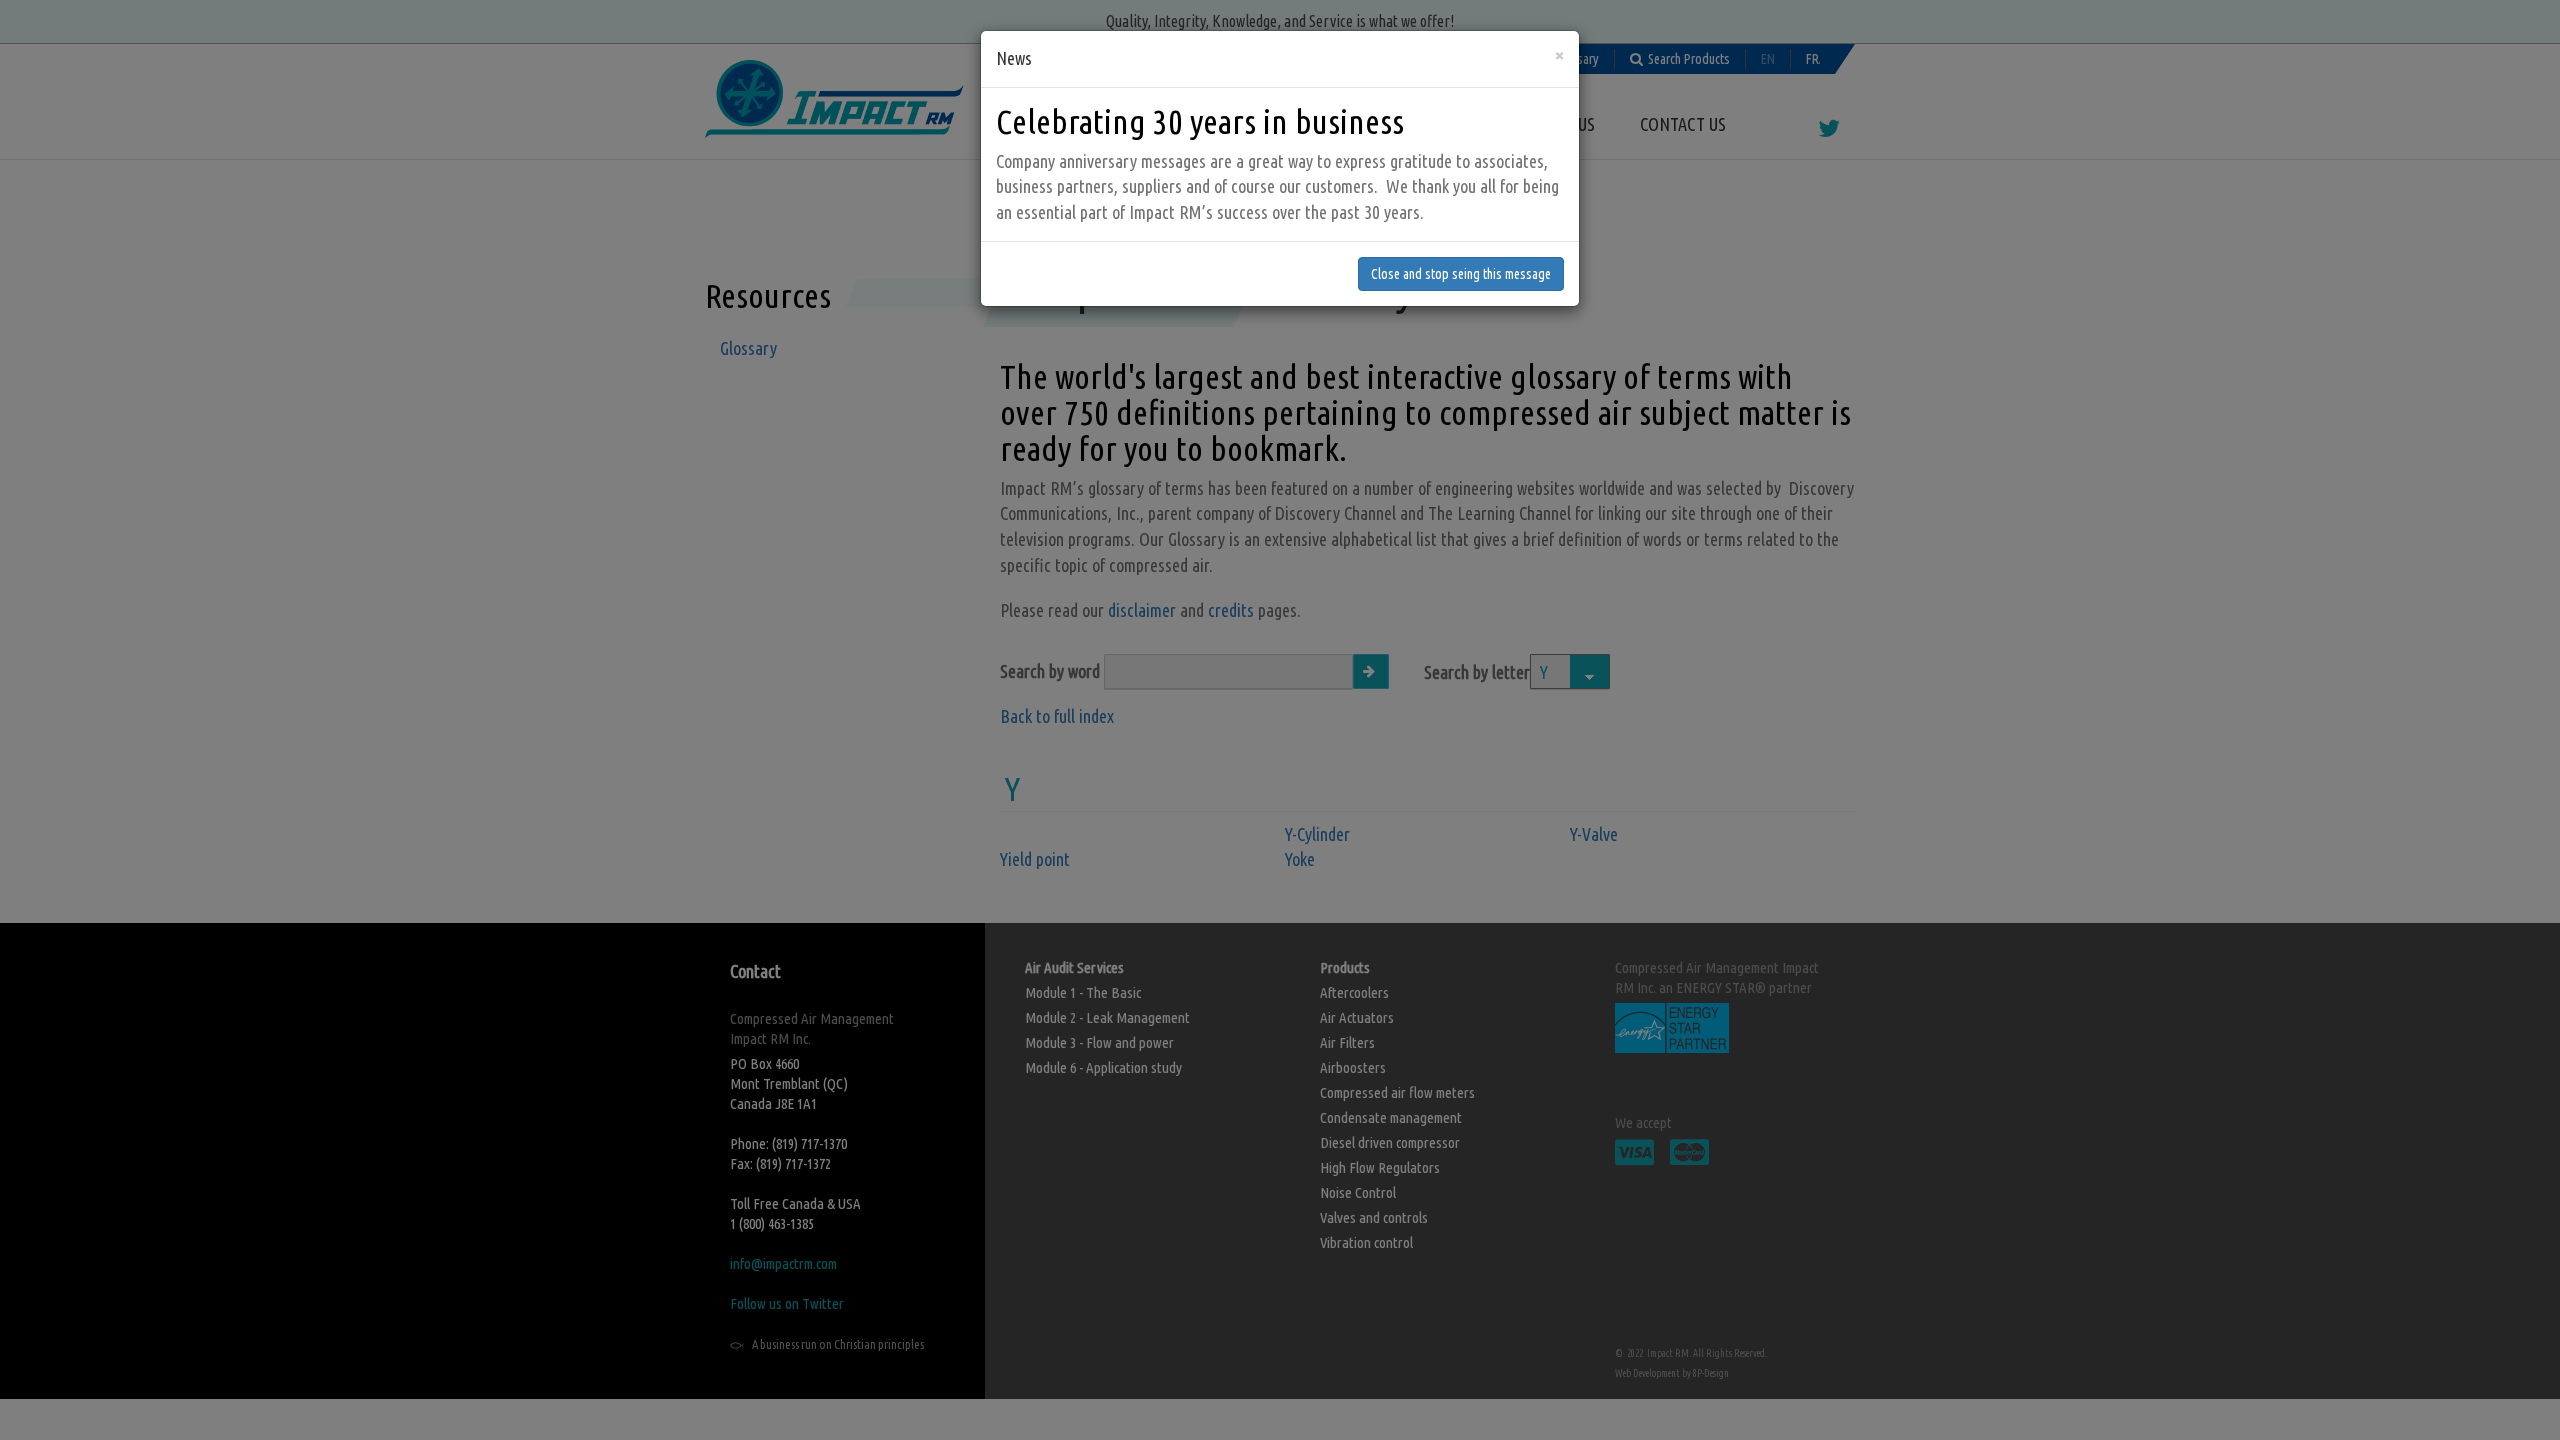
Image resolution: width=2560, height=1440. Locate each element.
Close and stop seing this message (1461, 274)
